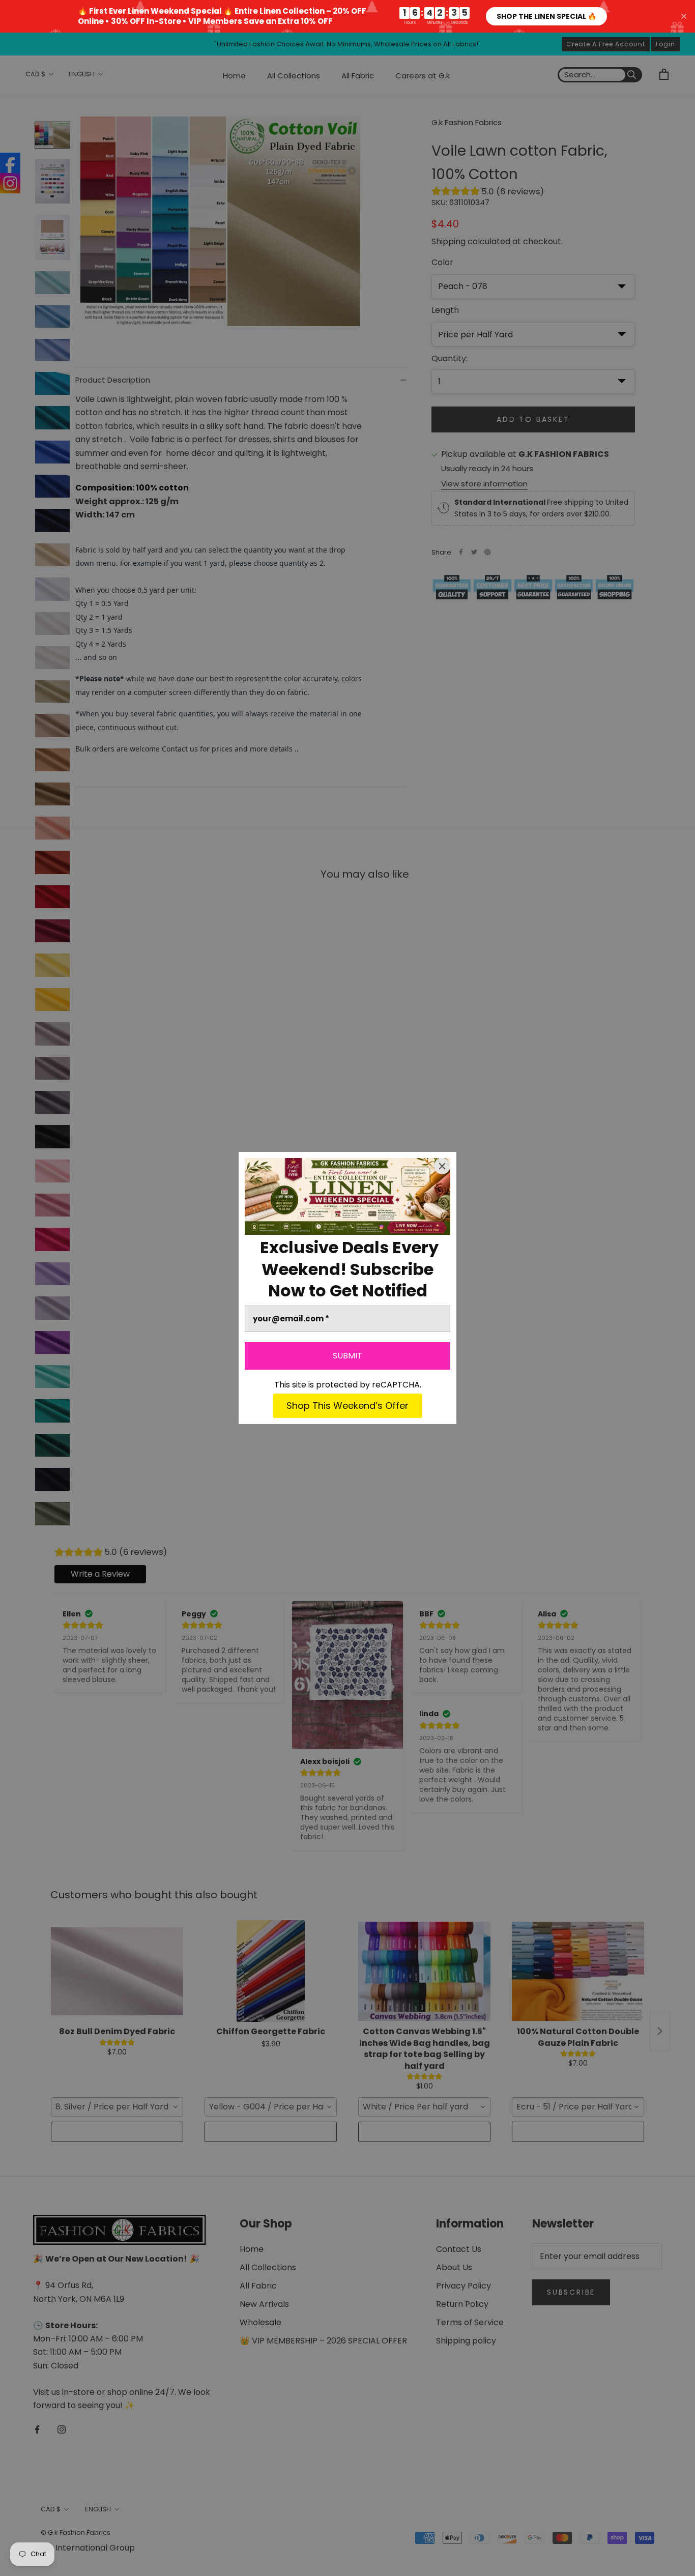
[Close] (442, 1166)
